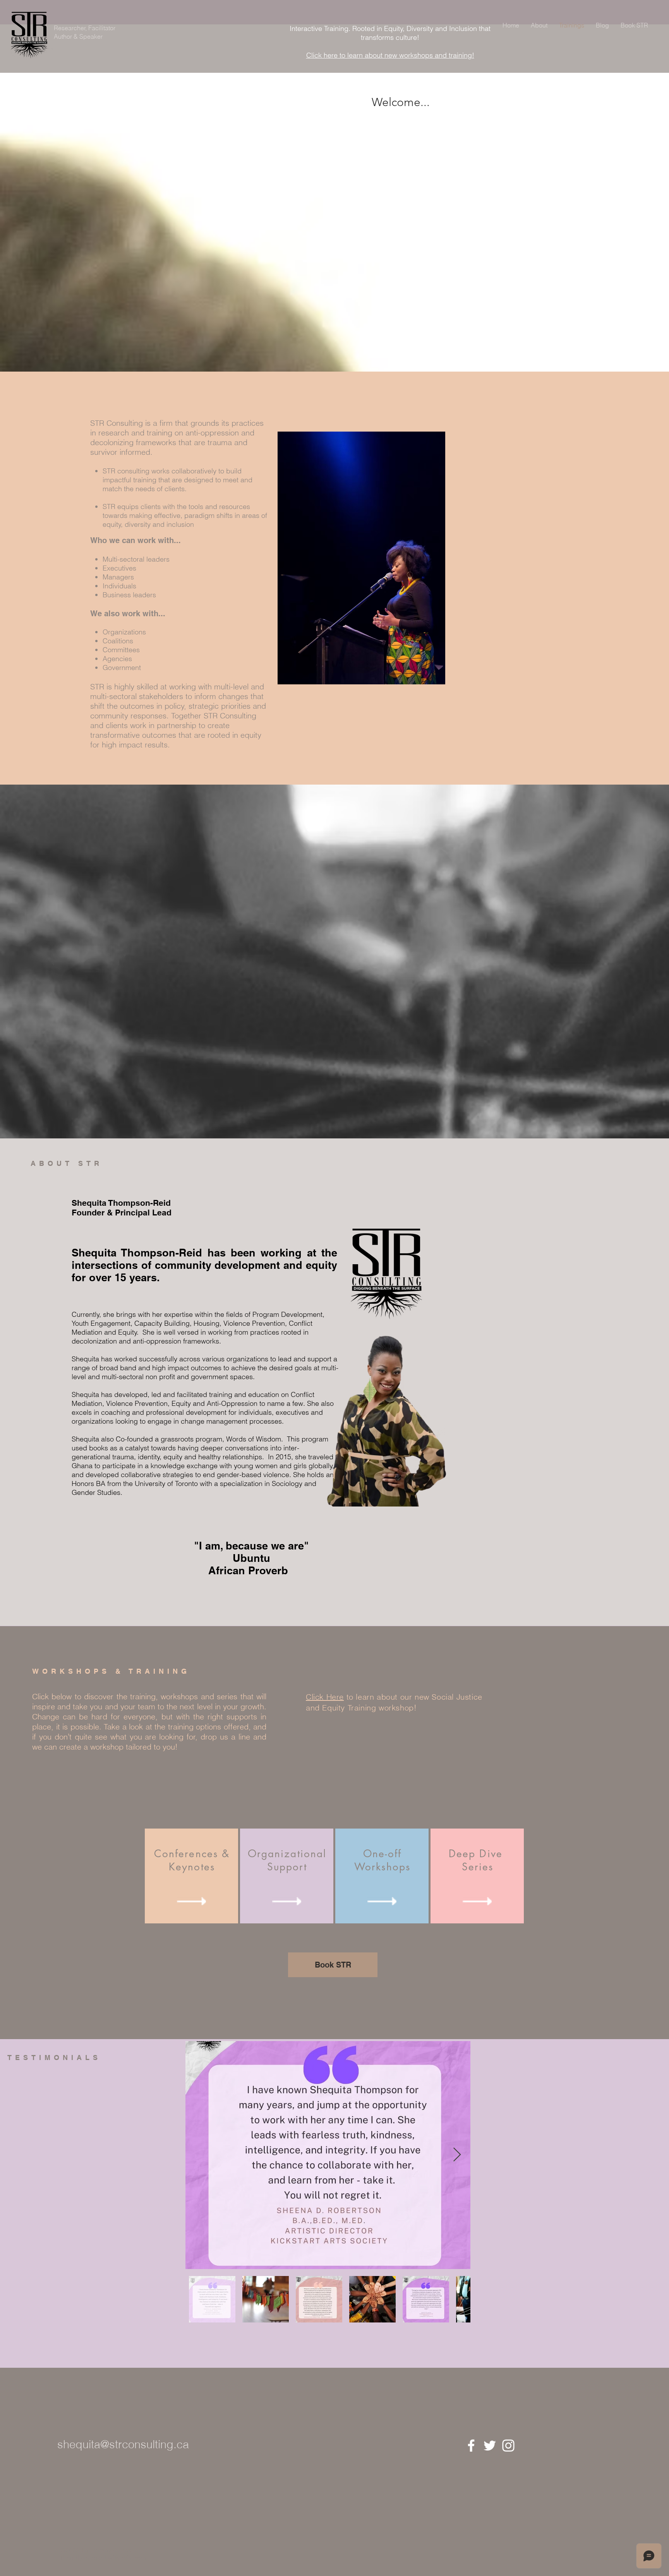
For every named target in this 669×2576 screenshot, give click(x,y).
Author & (67, 36)
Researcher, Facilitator (85, 28)
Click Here (325, 1697)
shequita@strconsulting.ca (123, 2444)
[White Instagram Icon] (508, 2446)
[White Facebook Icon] (471, 2446)
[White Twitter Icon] (490, 2446)
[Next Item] (457, 2155)
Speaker (91, 36)
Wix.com (134, 2558)
